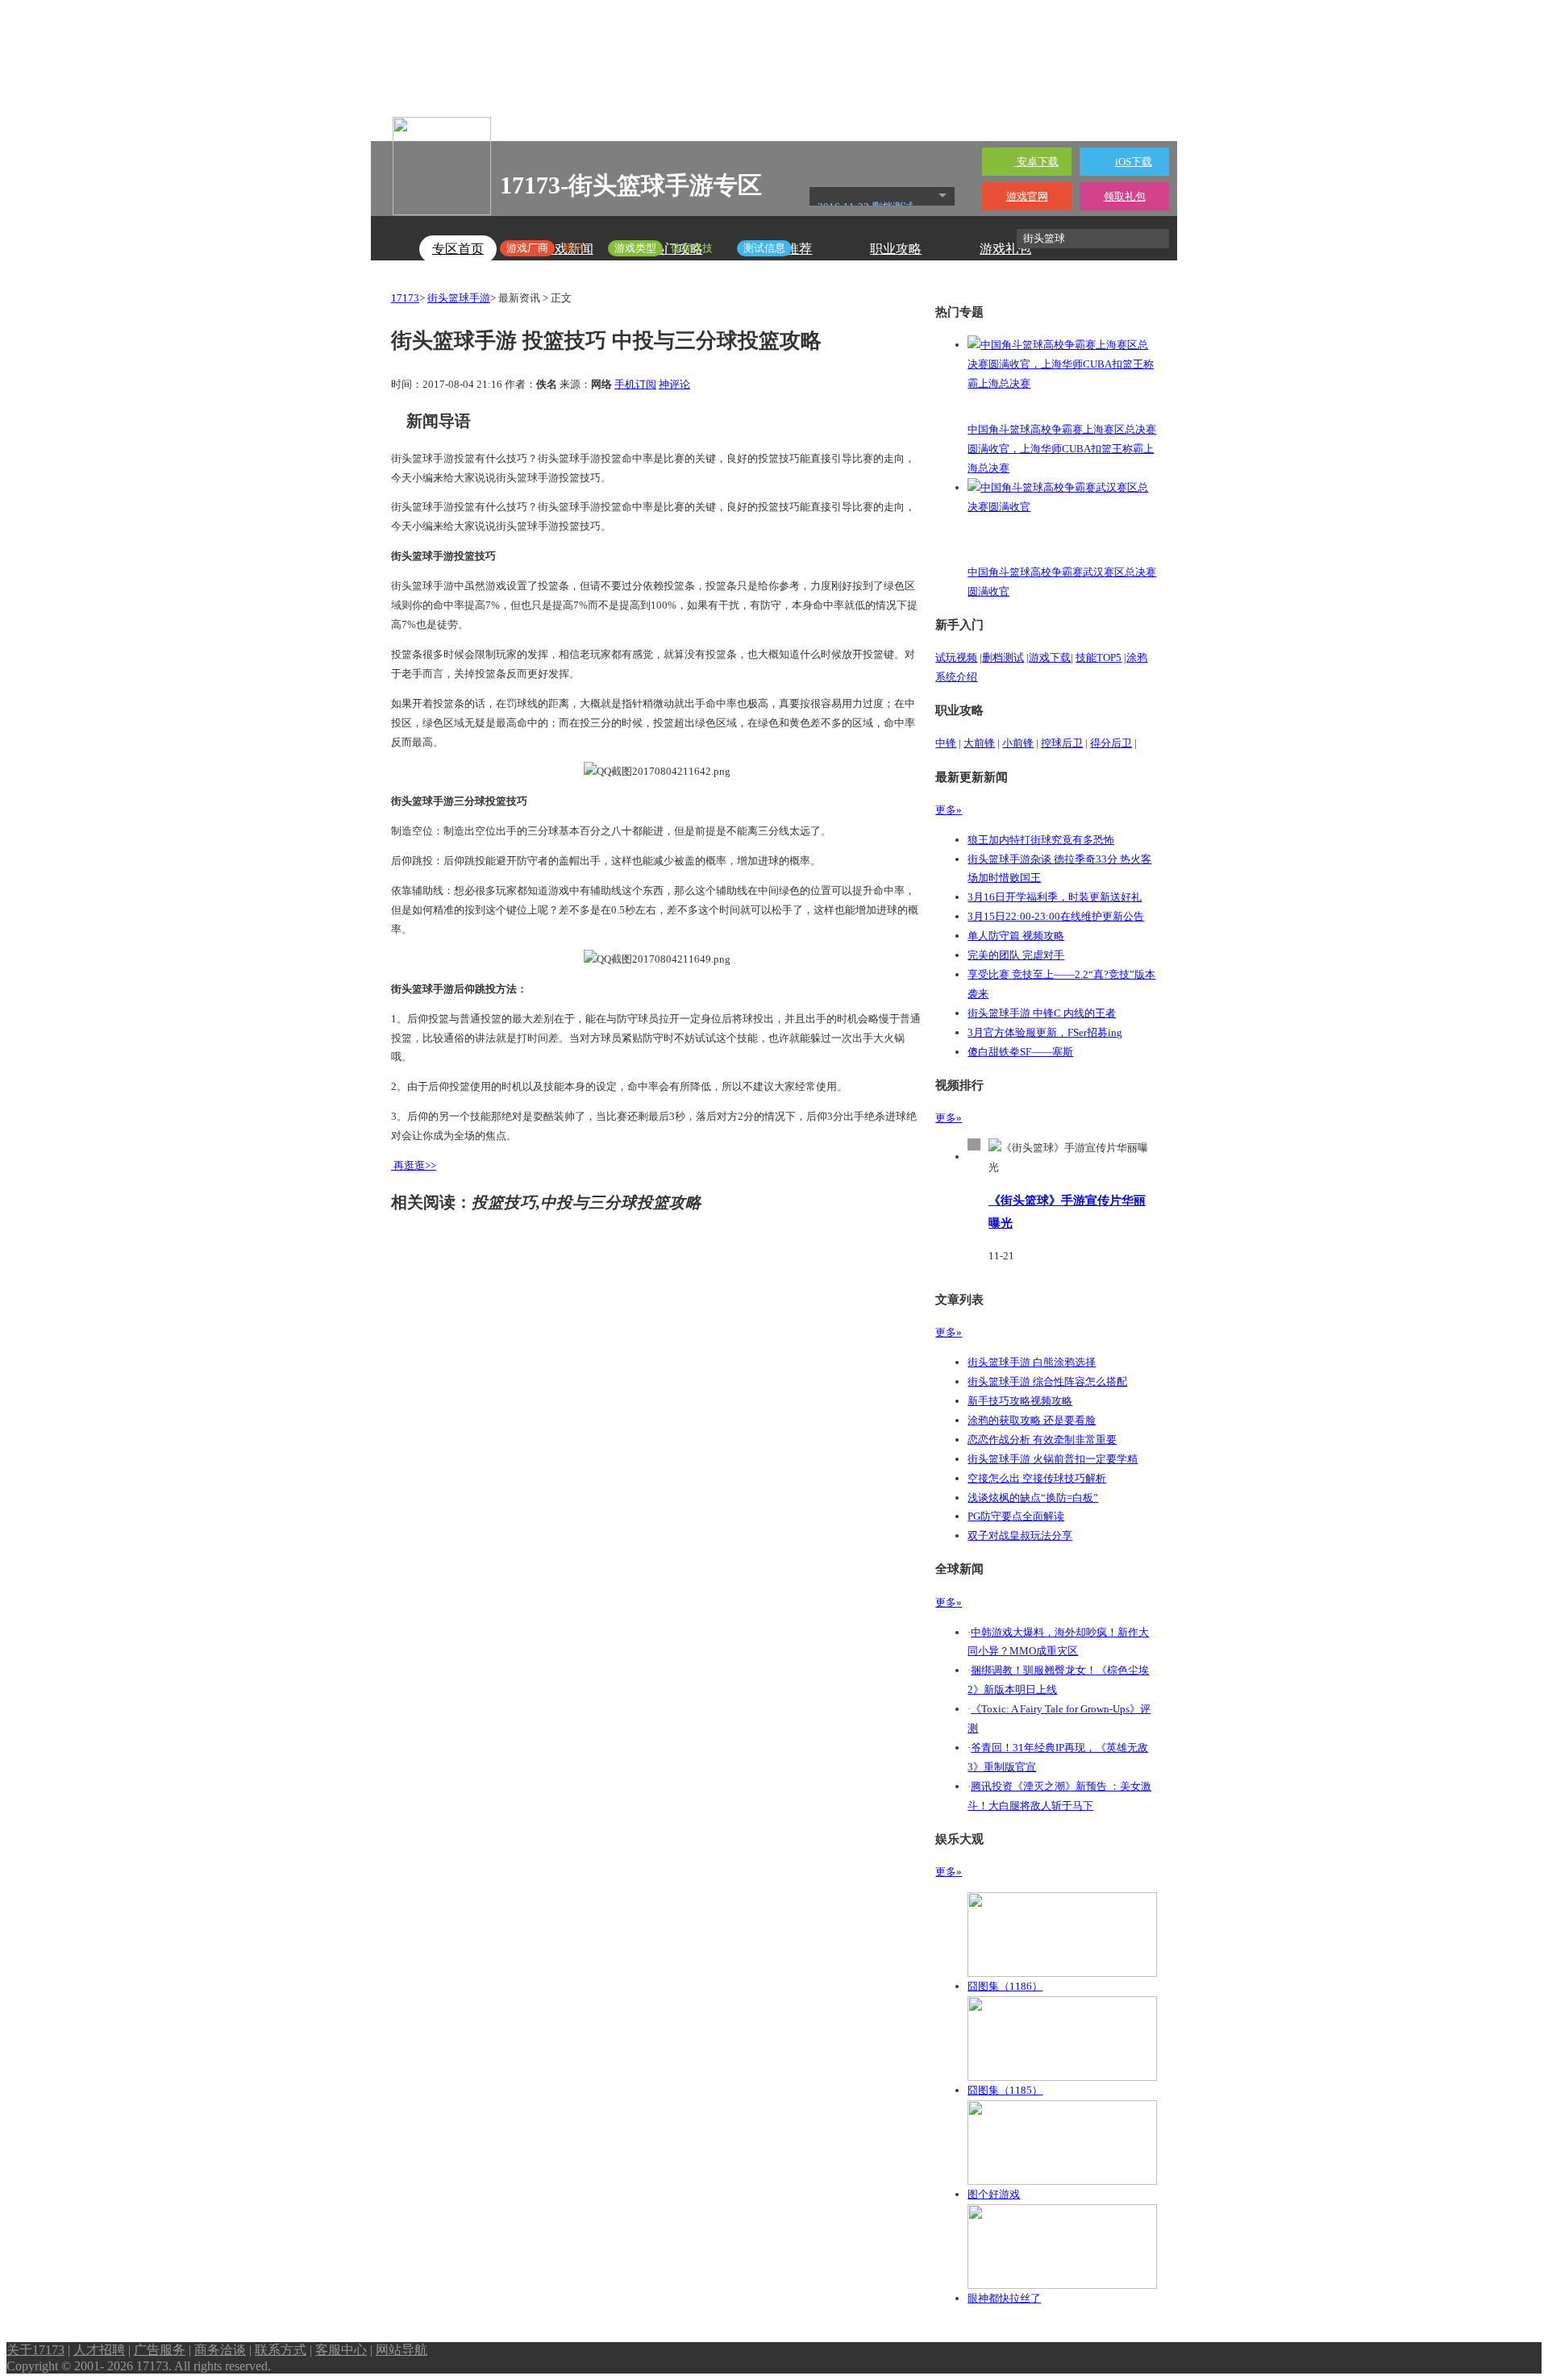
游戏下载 (1050, 657)
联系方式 (281, 2350)
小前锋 (1018, 743)
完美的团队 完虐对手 (1016, 955)
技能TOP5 (1099, 657)
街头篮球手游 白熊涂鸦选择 (1032, 1362)
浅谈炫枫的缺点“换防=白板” (1033, 1498)
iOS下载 (1134, 162)
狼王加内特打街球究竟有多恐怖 (1041, 840)
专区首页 (458, 249)
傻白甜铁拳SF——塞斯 (1020, 1052)
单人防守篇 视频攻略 (1016, 936)
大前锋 (979, 743)
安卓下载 (1036, 162)
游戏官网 (1027, 196)
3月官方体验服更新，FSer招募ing (1045, 1032)
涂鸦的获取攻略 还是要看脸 (1032, 1420)
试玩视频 (956, 657)
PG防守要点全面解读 (1016, 1516)
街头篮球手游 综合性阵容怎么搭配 (1047, 1381)
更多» (949, 810)
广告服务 (160, 2350)
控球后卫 (1062, 743)
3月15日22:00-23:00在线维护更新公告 (1056, 916)
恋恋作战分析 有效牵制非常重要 (1042, 1440)
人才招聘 (99, 2350)
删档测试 (1003, 657)
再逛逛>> (415, 1165)
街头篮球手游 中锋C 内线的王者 (1042, 1013)
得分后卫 (1111, 743)
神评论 (674, 384)
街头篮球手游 (459, 298)
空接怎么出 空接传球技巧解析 (1037, 1478)
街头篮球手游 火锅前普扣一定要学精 (1053, 1459)
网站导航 (402, 2350)
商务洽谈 (220, 2350)
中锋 (946, 743)
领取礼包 (1125, 196)
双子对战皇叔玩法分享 (1020, 1535)
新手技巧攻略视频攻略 (1020, 1401)
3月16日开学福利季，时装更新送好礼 (1055, 897)
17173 (405, 298)
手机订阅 (635, 384)
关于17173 (35, 2350)
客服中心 (341, 2350)
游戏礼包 (1005, 249)
